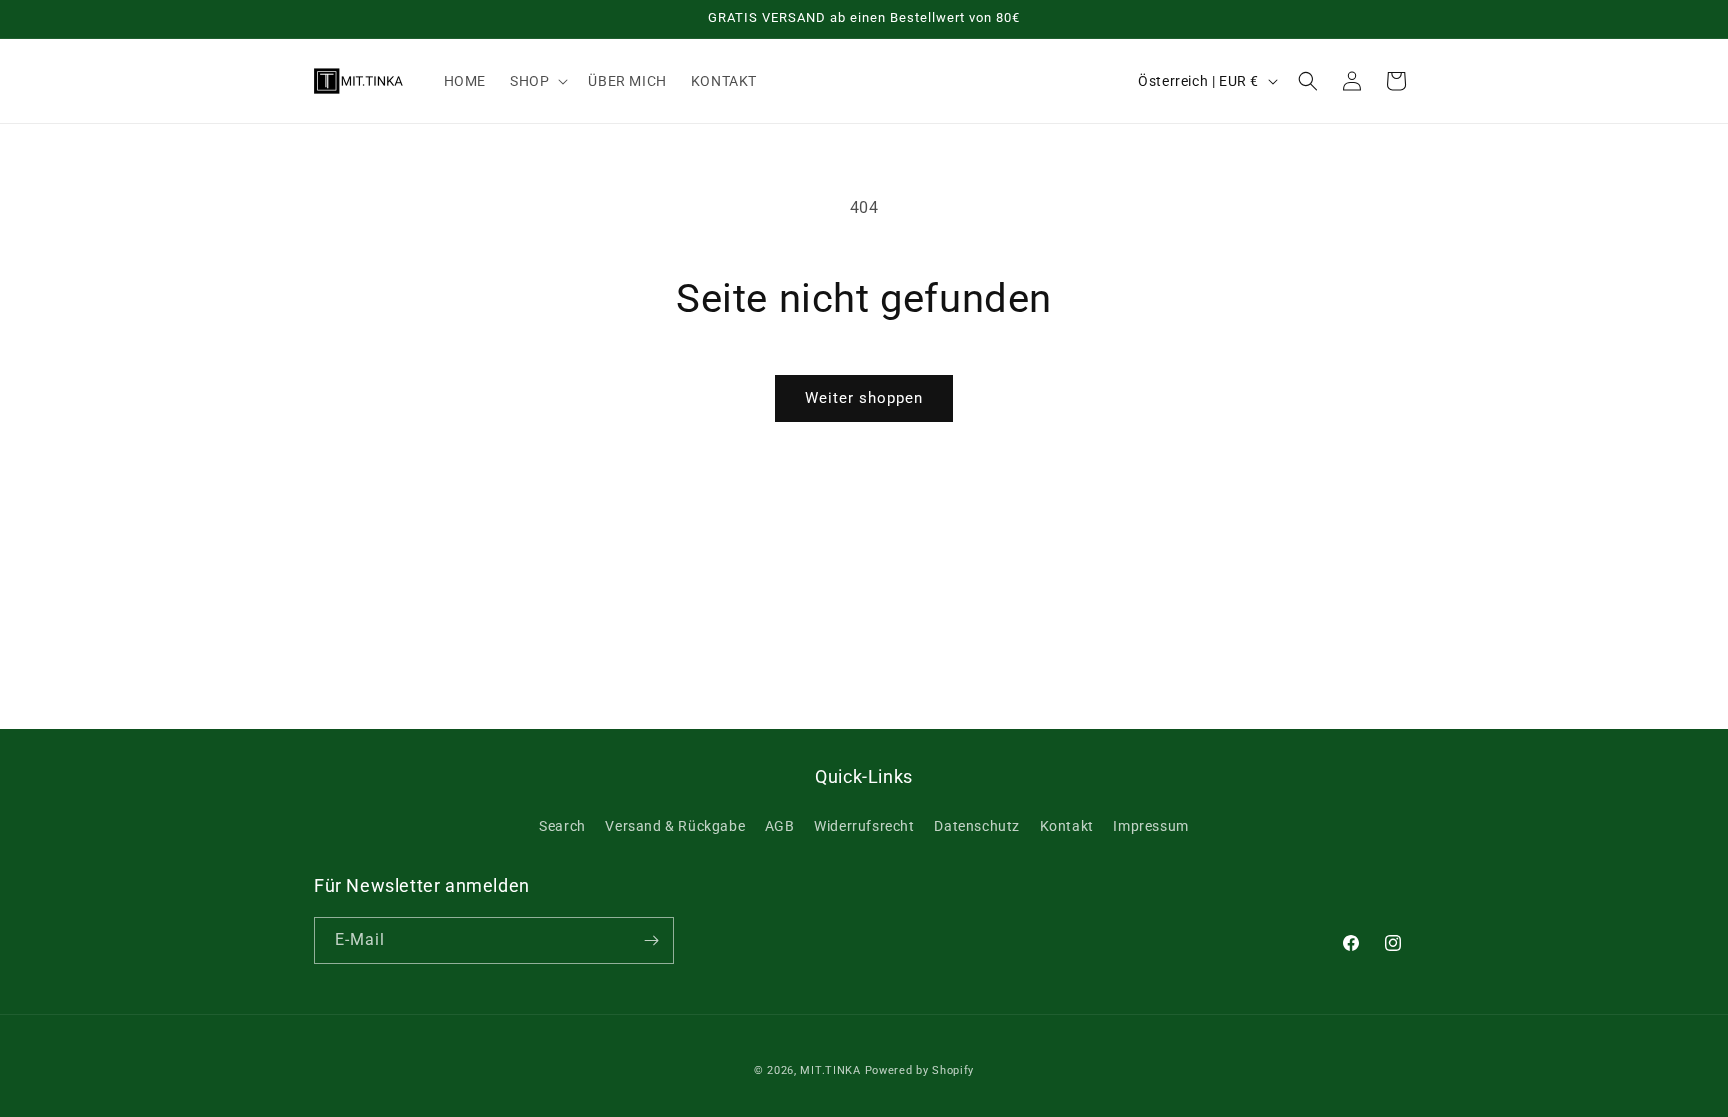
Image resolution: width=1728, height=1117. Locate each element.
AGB (780, 826)
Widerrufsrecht (864, 826)
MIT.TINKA (830, 1070)
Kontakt (1067, 826)
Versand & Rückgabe (675, 826)
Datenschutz (977, 826)
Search (562, 826)
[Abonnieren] (651, 940)
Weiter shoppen (864, 398)
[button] (537, 81)
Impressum (1150, 826)
